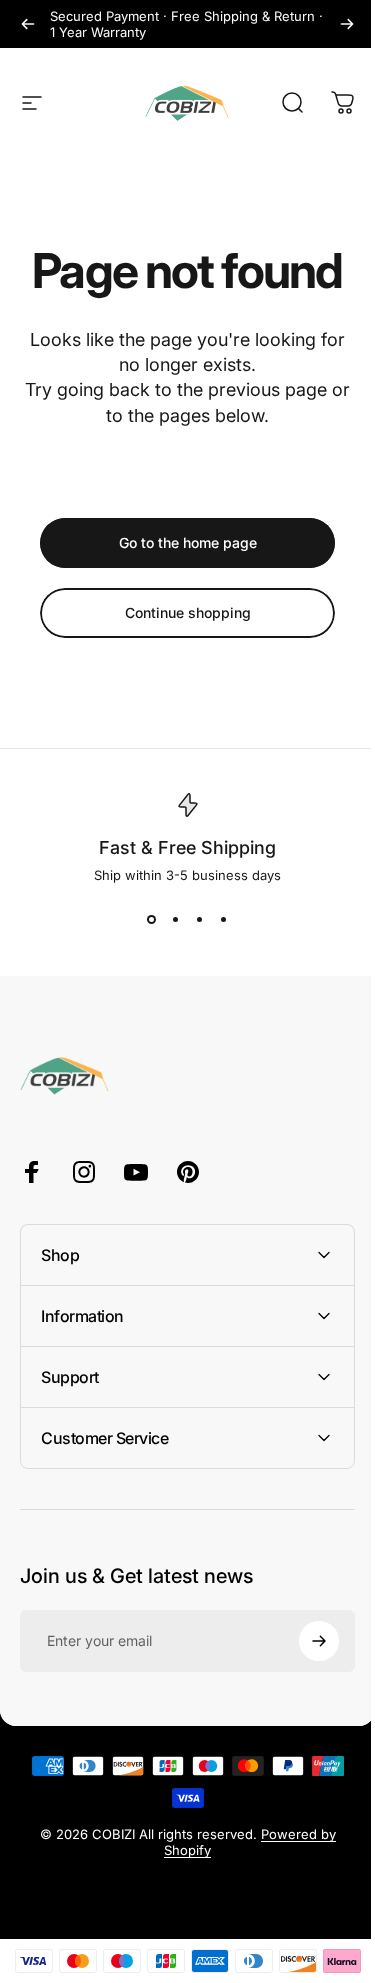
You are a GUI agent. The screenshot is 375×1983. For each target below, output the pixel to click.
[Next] (347, 24)
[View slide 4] (224, 919)
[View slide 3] (200, 919)
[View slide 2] (176, 919)
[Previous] (28, 24)
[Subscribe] (304, 1641)
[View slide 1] (152, 919)
